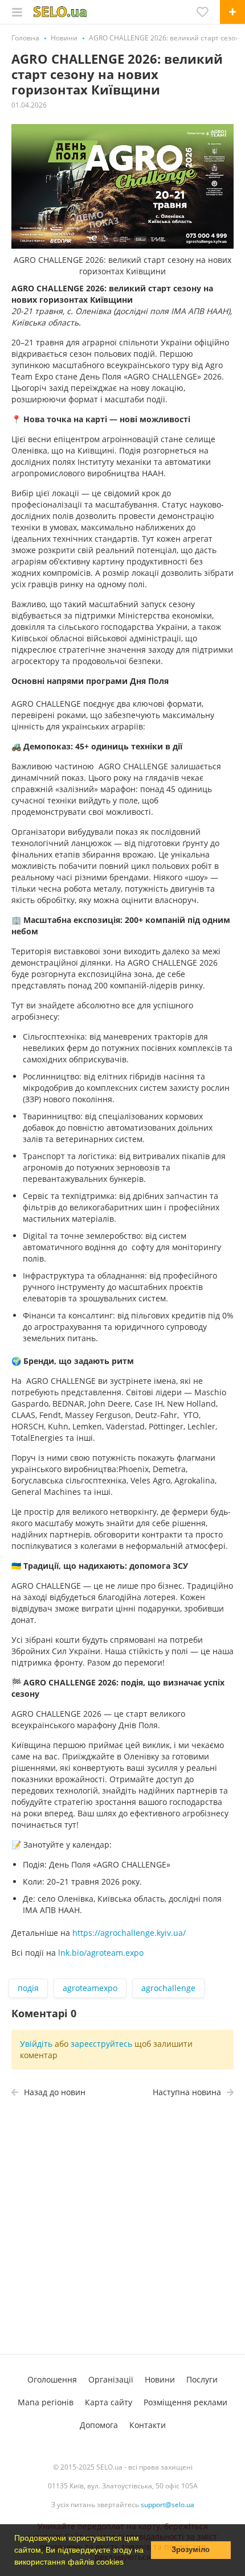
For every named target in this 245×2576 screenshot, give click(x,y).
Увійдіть (36, 2044)
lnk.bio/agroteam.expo (101, 1953)
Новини (160, 2379)
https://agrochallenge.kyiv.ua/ (129, 1933)
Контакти (148, 2425)
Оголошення (52, 2379)
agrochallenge (168, 1988)
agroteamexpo (90, 1988)
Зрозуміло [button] (191, 2550)
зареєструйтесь (101, 2044)
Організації (111, 2379)
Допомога (99, 2425)
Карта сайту (109, 2402)
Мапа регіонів (46, 2402)
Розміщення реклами (185, 2402)
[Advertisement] (122, 2229)
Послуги (202, 2379)
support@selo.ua (168, 2505)
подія (28, 1988)
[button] (128, 2563)
